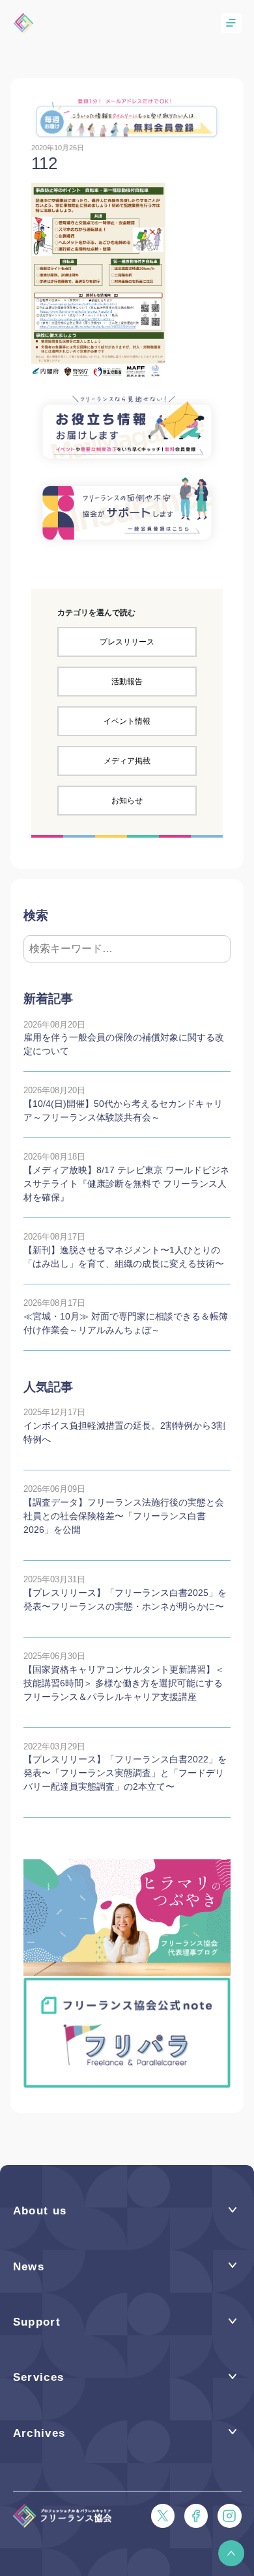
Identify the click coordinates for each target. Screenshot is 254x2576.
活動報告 (127, 682)
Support (37, 2322)
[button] (231, 2553)
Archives (39, 2433)
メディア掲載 (127, 761)
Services (39, 2377)
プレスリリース (127, 642)
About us (40, 2211)
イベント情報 (127, 721)
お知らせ (127, 801)
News (29, 2267)
